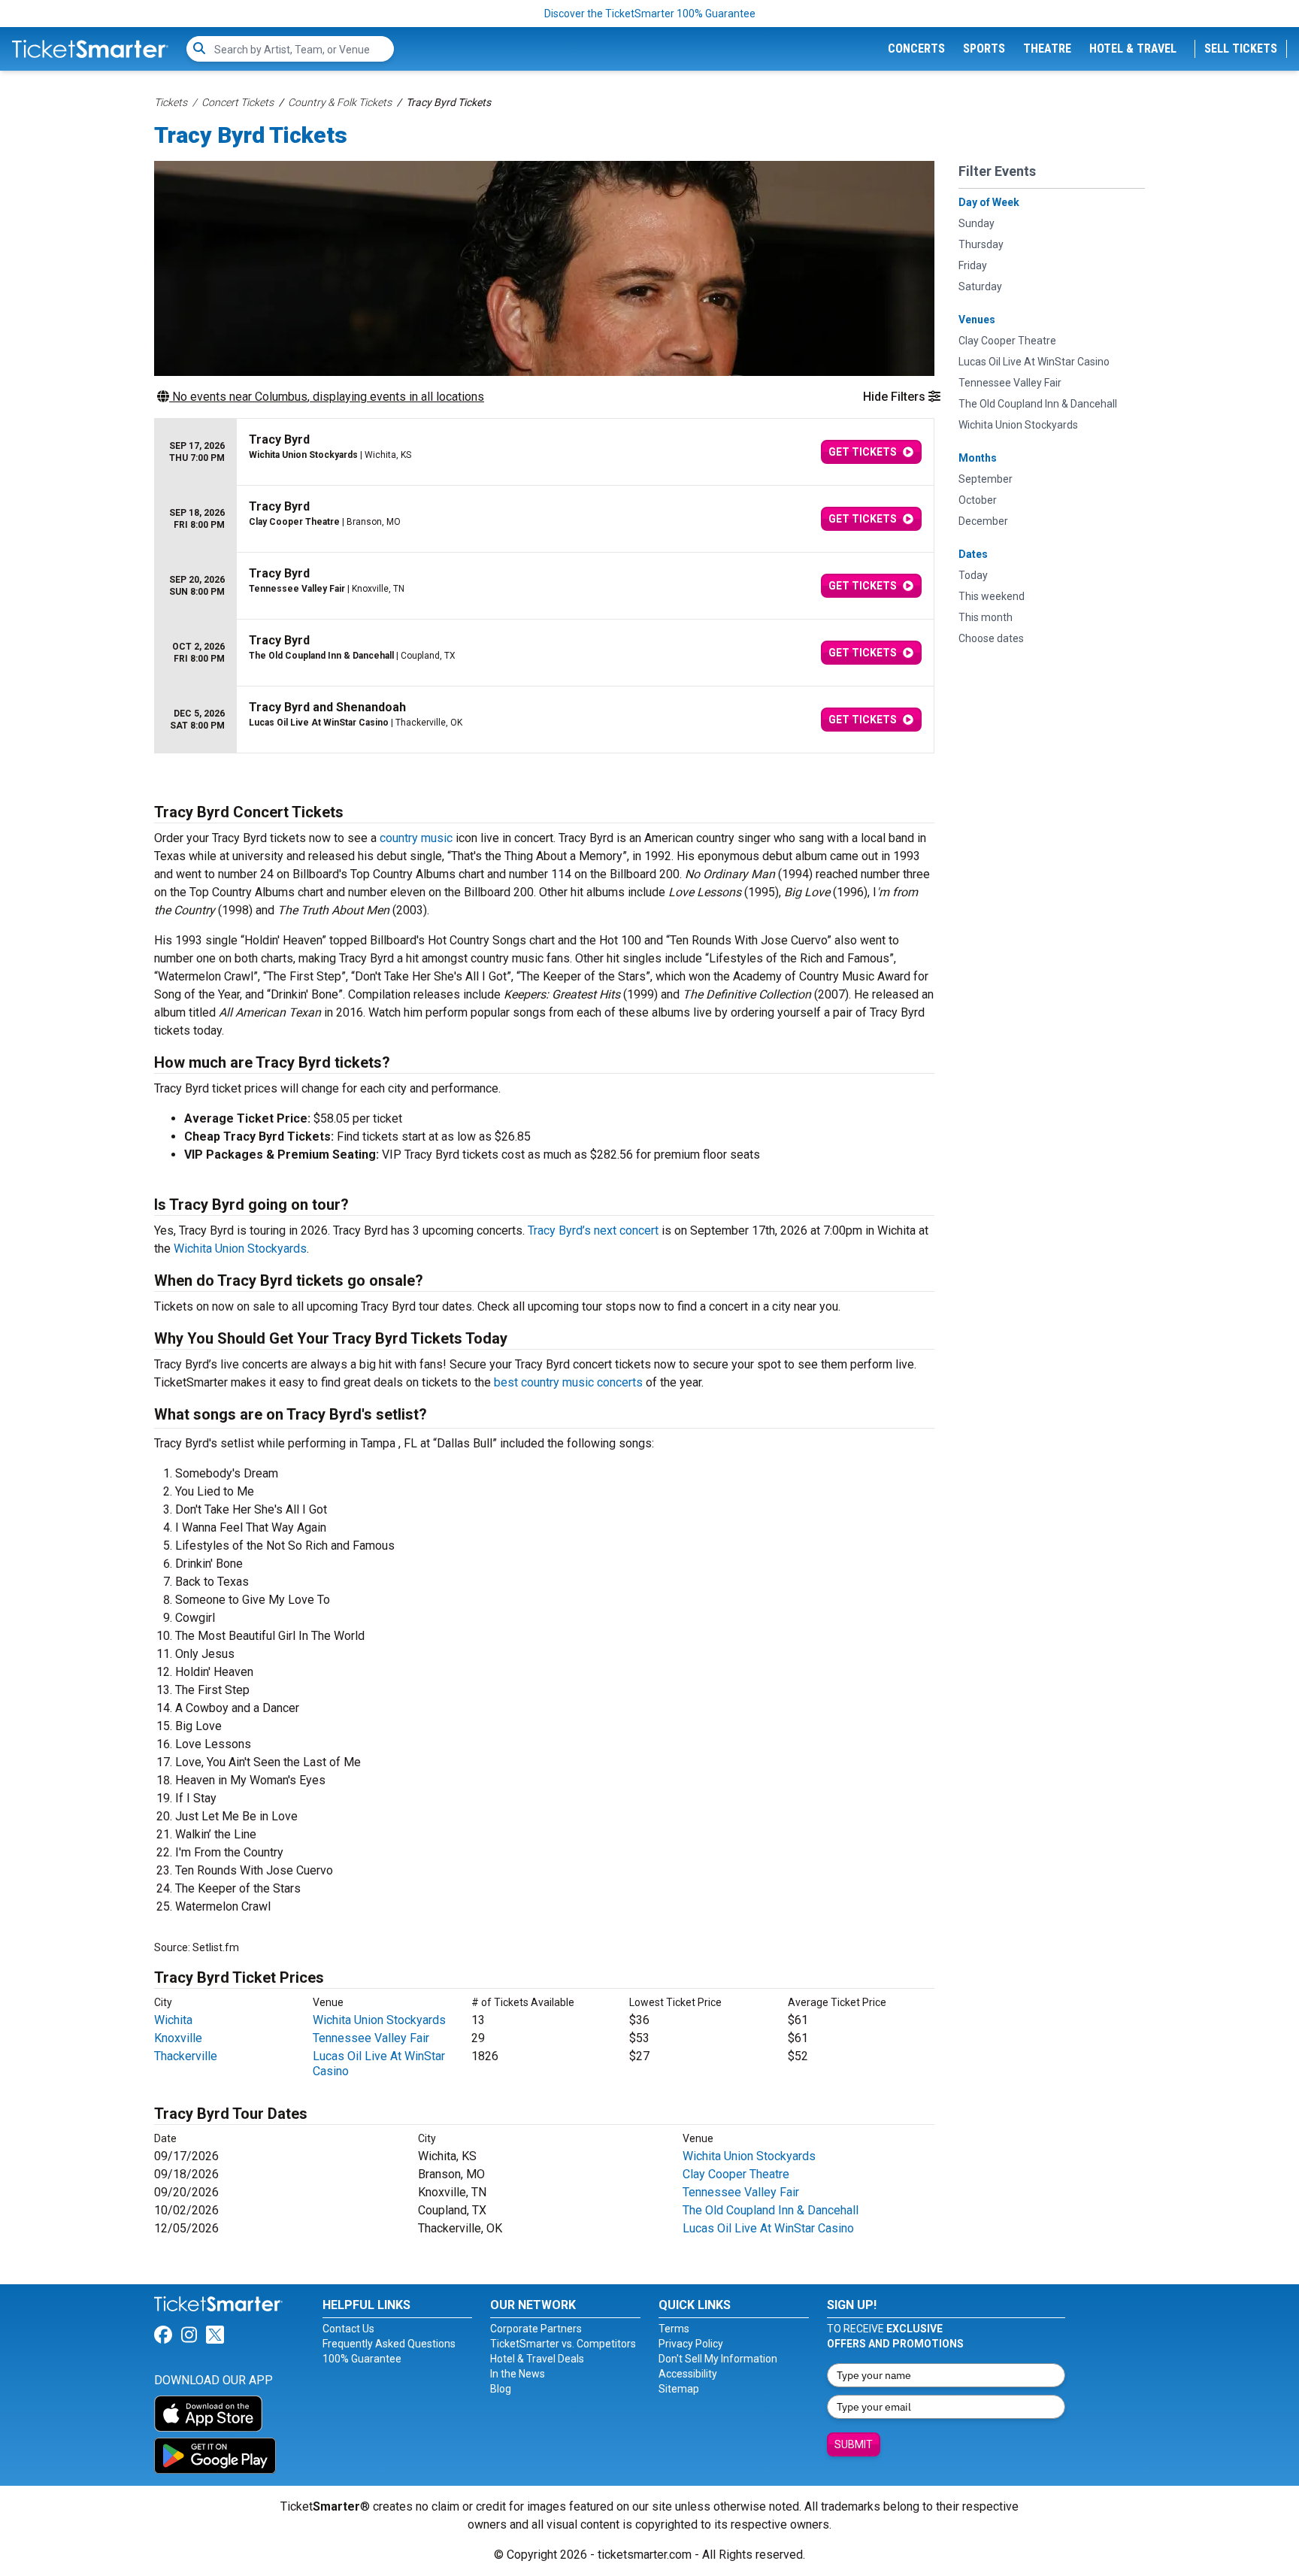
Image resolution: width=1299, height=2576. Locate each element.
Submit (854, 2444)
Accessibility (688, 2374)
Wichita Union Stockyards (240, 1249)
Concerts (916, 48)
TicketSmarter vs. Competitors (563, 2344)
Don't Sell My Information (718, 2359)
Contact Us (348, 2329)
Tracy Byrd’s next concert (593, 1230)
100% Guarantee (362, 2359)
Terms (674, 2329)
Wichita (173, 2020)
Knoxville (178, 2038)
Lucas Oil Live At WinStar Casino (768, 2228)
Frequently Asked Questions (389, 2344)
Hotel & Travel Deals (537, 2359)
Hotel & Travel (1133, 48)
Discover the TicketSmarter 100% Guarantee (650, 14)
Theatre (1047, 48)
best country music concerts (568, 1382)
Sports (984, 48)
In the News (518, 2374)
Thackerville (186, 2056)
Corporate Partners (536, 2329)
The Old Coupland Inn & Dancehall (771, 2210)
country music (416, 838)
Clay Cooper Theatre (736, 2174)
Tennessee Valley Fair (371, 2038)
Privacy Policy (691, 2344)
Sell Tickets (1241, 48)
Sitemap (679, 2389)
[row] (544, 452)
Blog (501, 2389)
